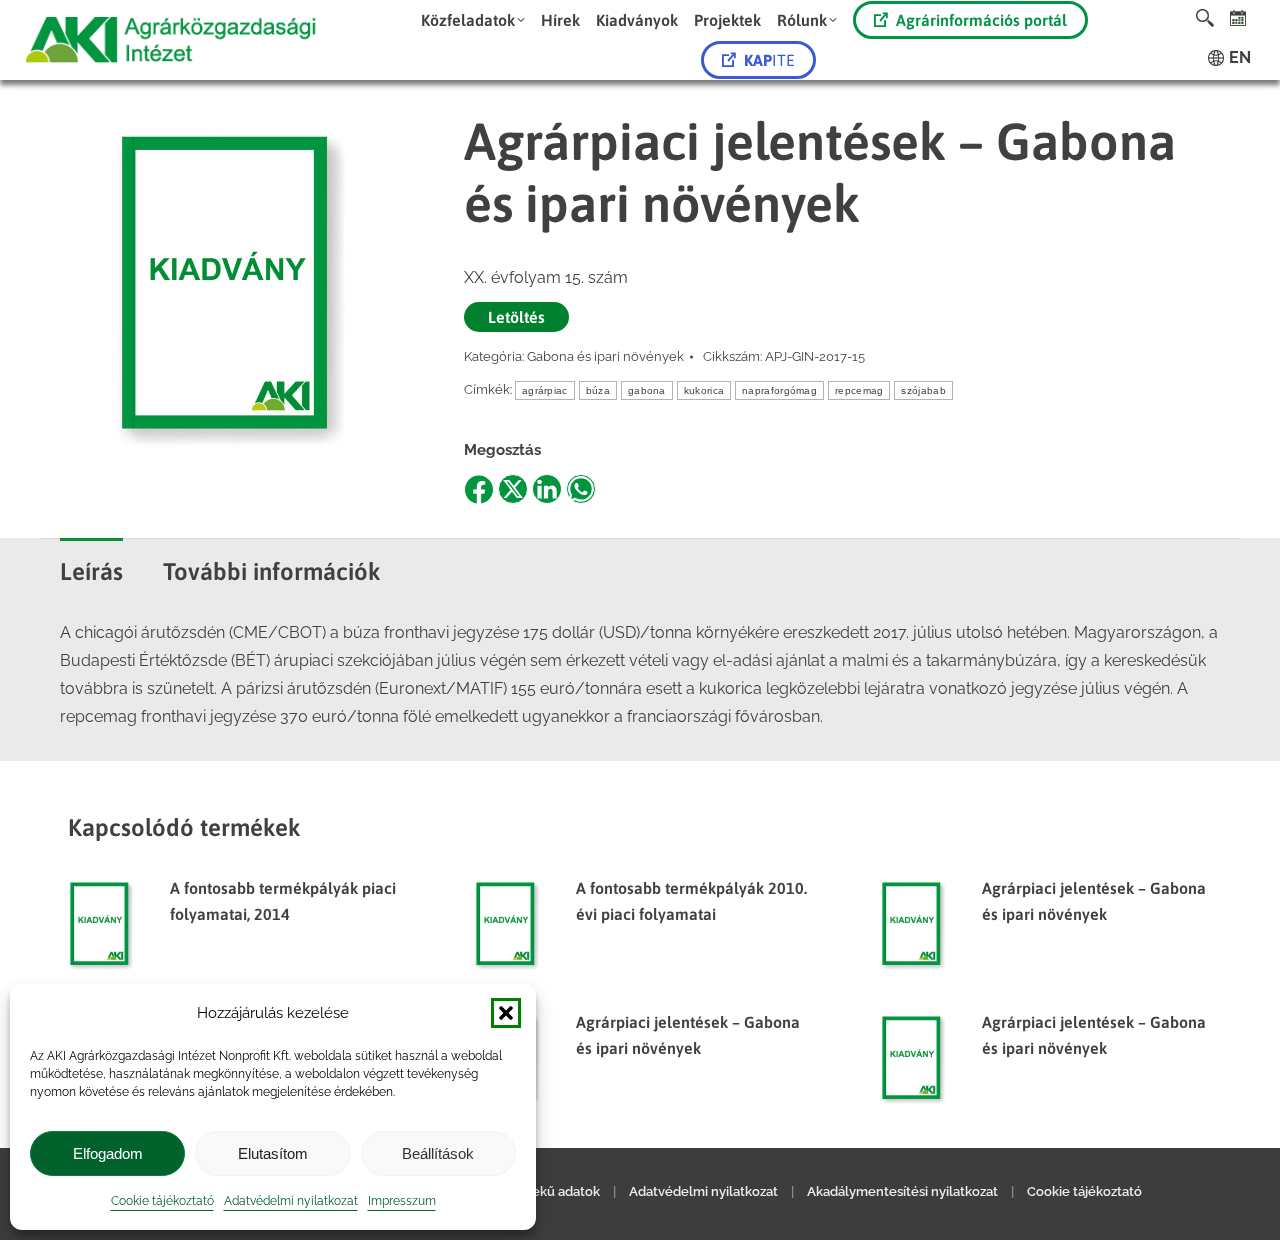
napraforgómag (779, 390)
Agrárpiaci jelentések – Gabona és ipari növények (1094, 901)
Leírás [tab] (91, 571)
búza (598, 390)
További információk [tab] (272, 571)
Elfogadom (108, 1153)
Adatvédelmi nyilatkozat (291, 1201)
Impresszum (402, 1201)
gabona (647, 390)
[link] (1238, 17)
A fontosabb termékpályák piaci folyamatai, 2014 (283, 901)
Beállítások (438, 1153)
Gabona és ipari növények (605, 356)
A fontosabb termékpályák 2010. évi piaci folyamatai (691, 901)
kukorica (704, 390)
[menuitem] (473, 20)
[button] (506, 1013)
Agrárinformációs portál (981, 20)
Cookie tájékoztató (162, 1201)
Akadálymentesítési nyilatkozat (902, 1191)
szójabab (923, 390)
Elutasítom (273, 1153)
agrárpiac (545, 390)
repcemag (859, 390)
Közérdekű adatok (544, 1191)
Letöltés (516, 317)
